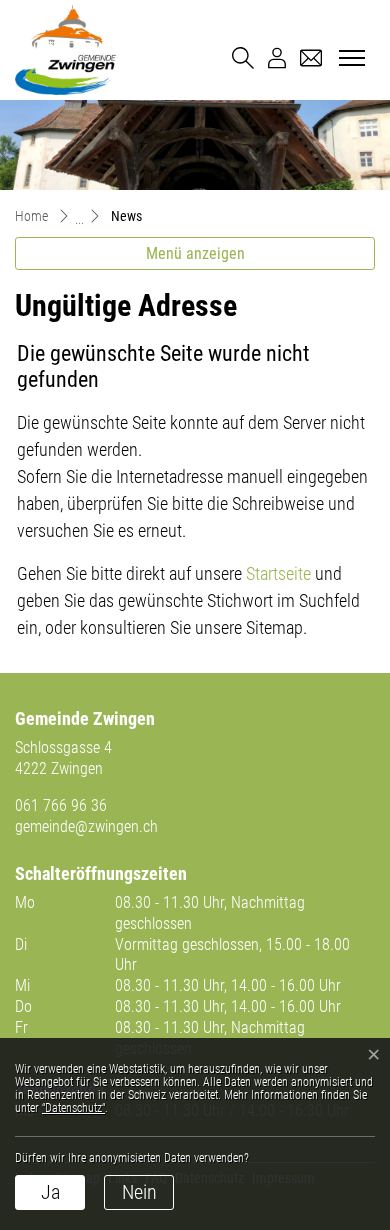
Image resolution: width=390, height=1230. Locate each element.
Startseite (278, 573)
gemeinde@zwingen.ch (86, 826)
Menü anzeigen (195, 253)
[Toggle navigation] (349, 59)
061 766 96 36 (61, 805)
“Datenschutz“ (73, 1108)
